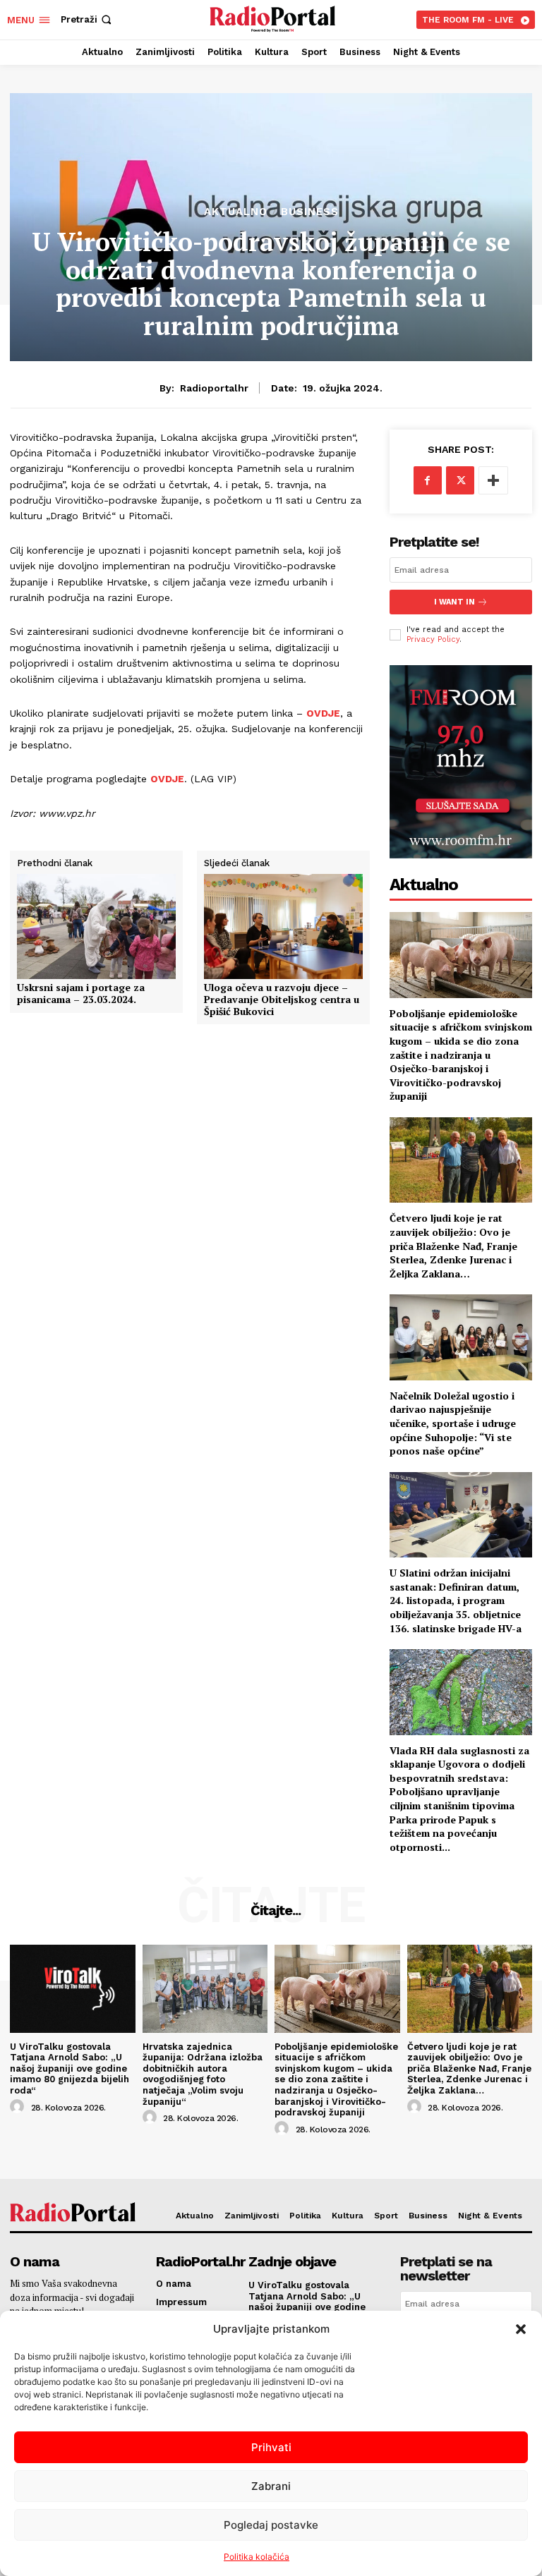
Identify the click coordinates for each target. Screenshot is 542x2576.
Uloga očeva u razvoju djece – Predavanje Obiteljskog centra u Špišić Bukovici (282, 1000)
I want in (454, 602)
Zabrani (271, 2486)
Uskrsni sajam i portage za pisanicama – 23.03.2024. (81, 994)
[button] (521, 2329)
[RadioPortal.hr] (273, 18)
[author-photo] (19, 2107)
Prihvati (271, 2447)
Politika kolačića (257, 2557)
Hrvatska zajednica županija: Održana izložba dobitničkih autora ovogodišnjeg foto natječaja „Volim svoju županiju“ (203, 2074)
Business (310, 212)
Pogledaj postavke (271, 2525)
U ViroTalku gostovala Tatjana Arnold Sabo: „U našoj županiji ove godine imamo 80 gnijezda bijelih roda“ (70, 2068)
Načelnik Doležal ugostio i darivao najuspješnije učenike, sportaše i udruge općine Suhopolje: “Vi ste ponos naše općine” (453, 1423)
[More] (493, 480)
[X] (460, 480)
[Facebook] (428, 480)
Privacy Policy (433, 639)
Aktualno (236, 212)
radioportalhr (214, 388)
